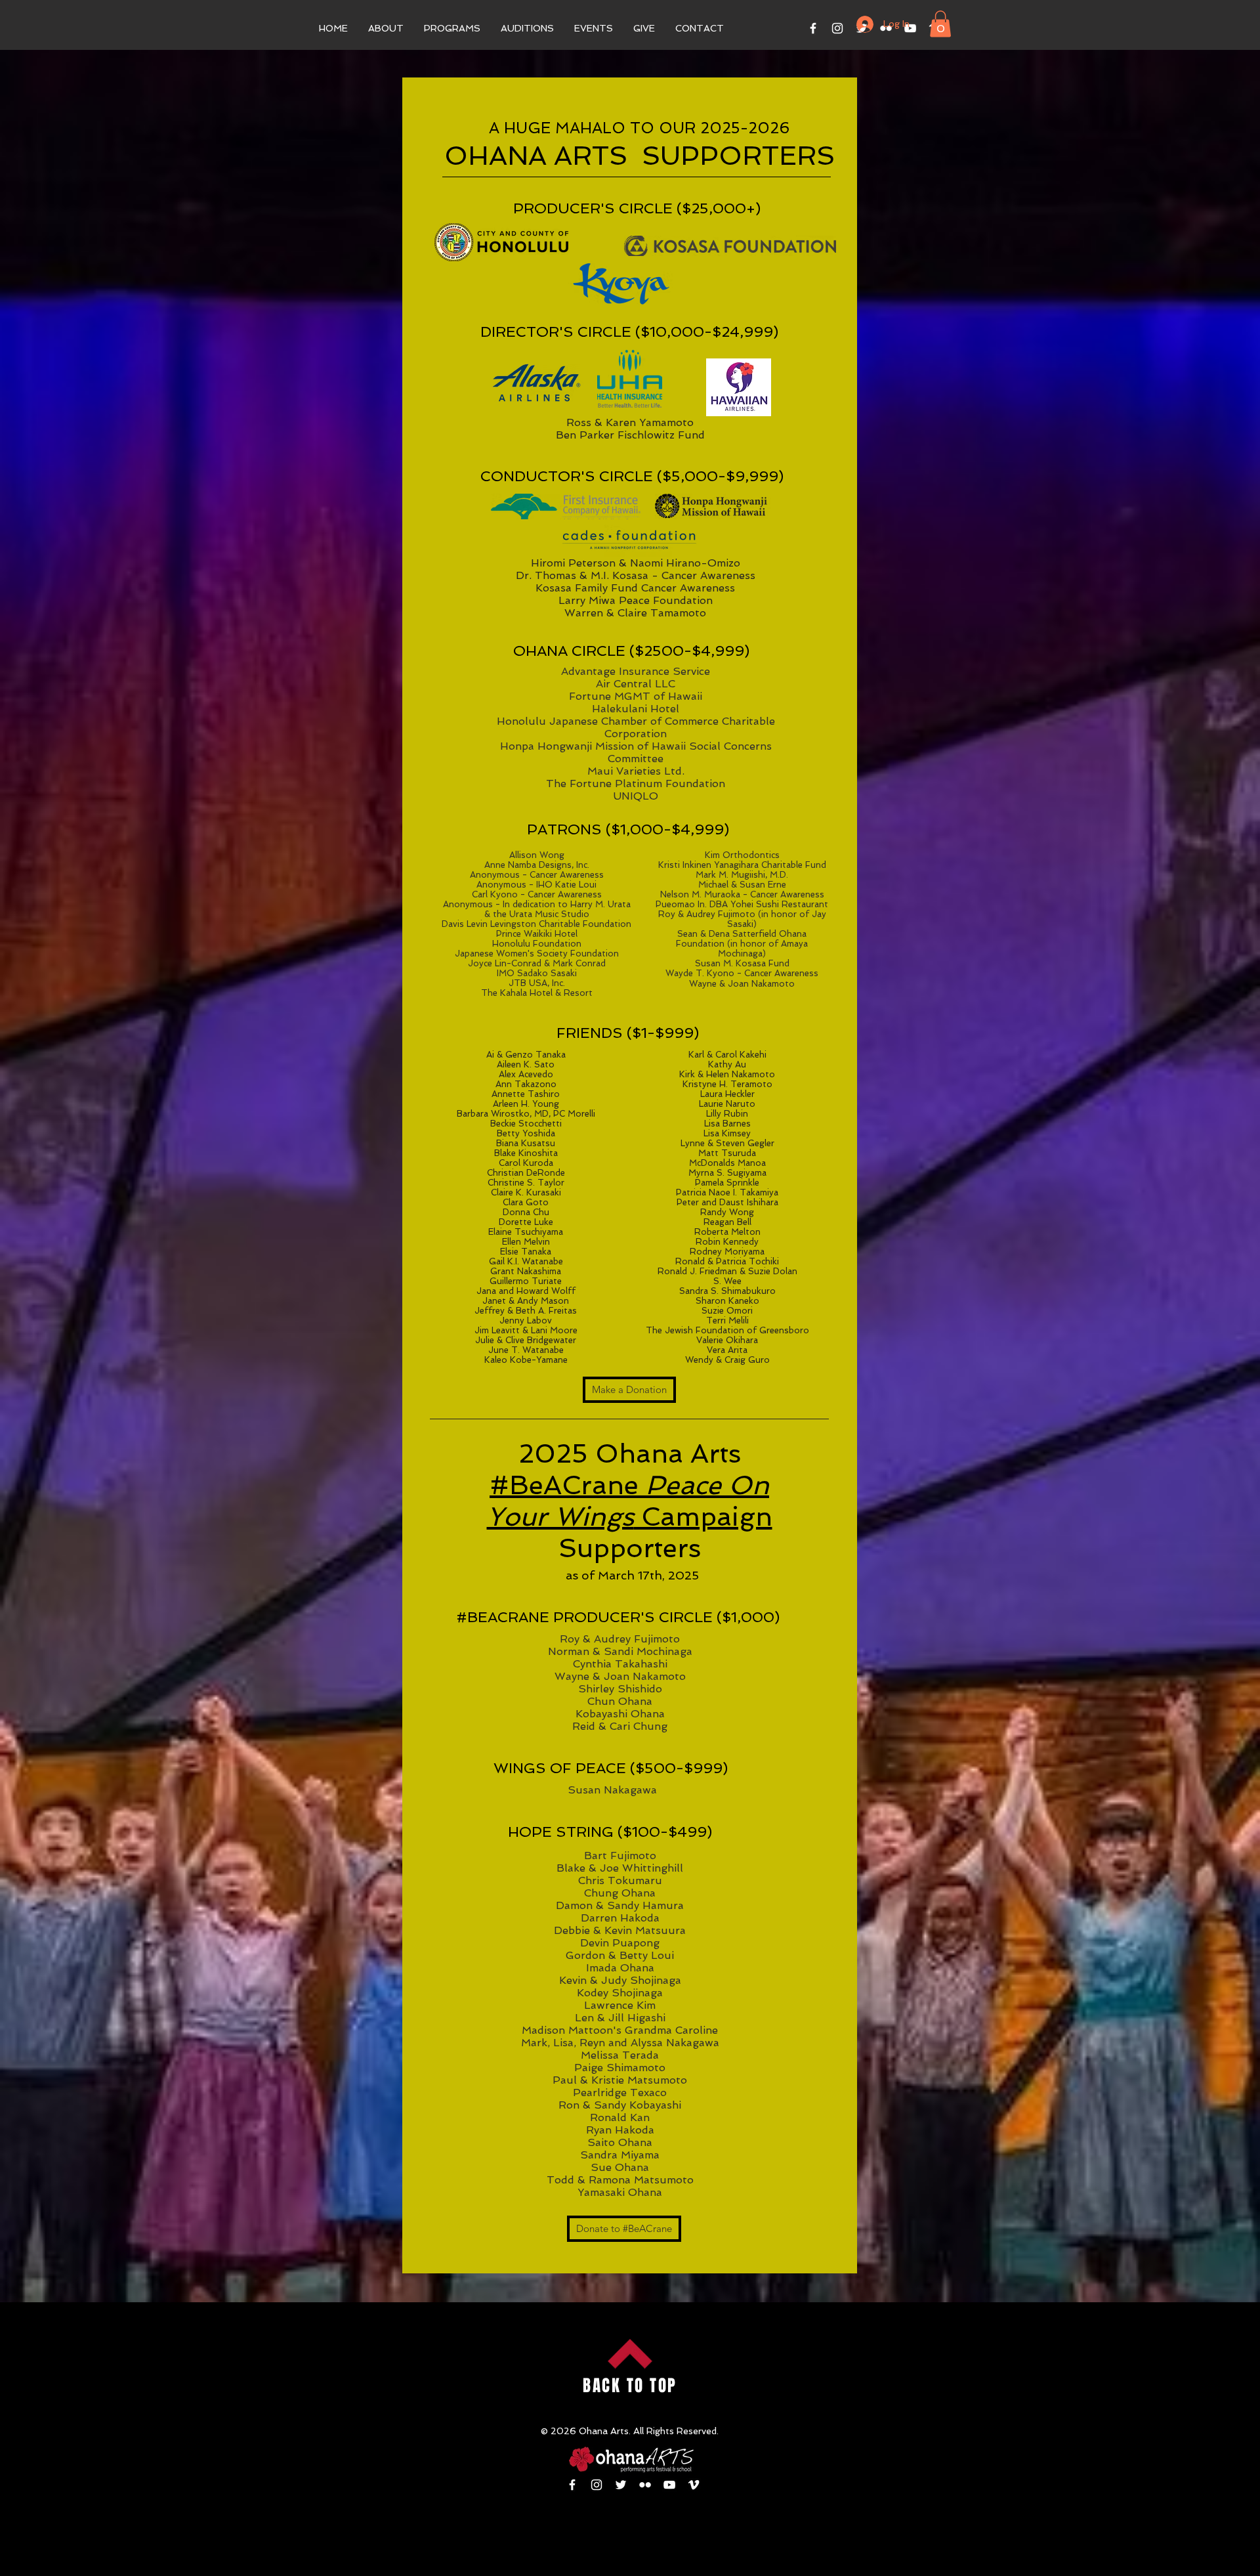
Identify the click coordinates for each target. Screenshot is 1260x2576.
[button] (386, 28)
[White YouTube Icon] (669, 2485)
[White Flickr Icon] (645, 2485)
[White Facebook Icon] (813, 28)
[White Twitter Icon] (621, 2485)
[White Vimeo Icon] (694, 2485)
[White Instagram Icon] (837, 28)
